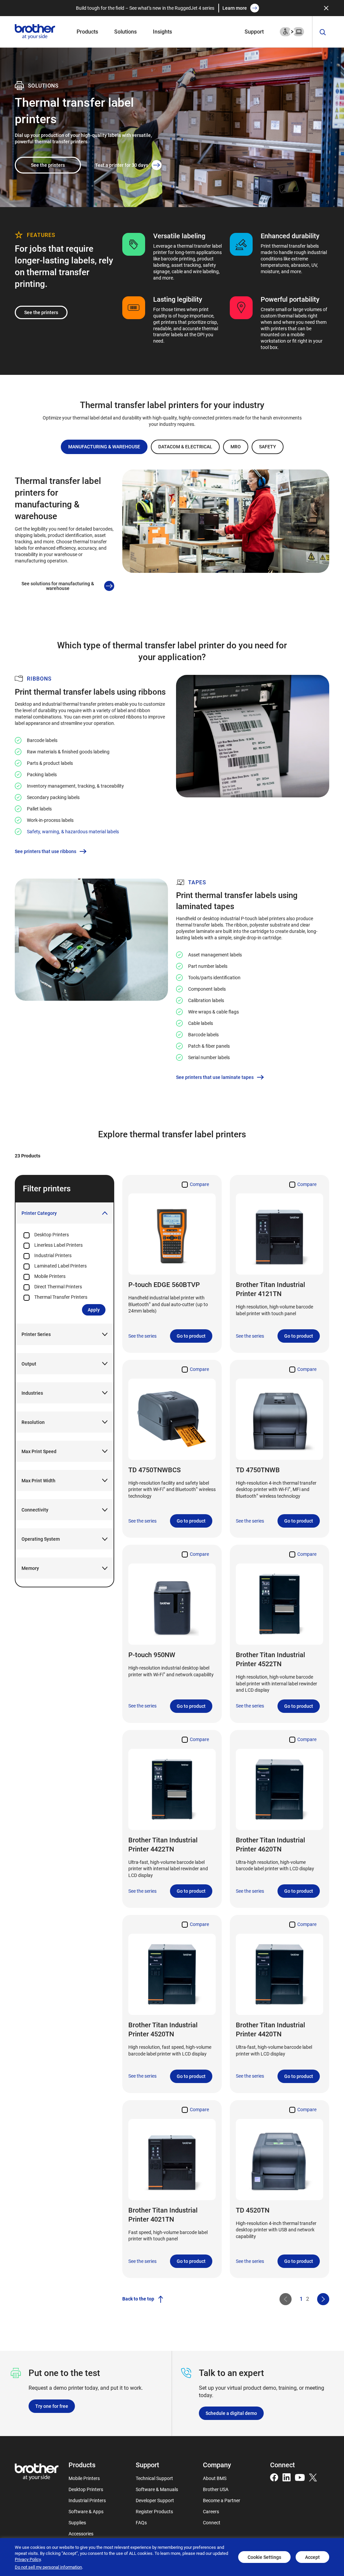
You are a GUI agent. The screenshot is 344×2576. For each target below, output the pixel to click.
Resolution (33, 1422)
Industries (32, 1393)
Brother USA (216, 2489)
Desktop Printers (86, 2489)
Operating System (41, 1539)
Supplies (77, 2522)
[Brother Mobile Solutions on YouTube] (300, 2477)
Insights (162, 31)
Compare (199, 1184)
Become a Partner (222, 2500)
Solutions (125, 31)
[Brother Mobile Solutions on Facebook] (274, 2477)
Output (29, 1364)
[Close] (326, 8)
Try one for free (52, 2406)
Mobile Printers (84, 2478)
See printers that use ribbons (46, 851)
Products (87, 31)
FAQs (141, 2522)
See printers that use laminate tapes (215, 1077)
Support (254, 31)
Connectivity (35, 1510)
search (323, 32)
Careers (211, 2511)
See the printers (48, 165)
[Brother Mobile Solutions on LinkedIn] (287, 2477)
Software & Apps (86, 2511)
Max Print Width (38, 1480)
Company (217, 2465)
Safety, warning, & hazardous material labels (73, 831)
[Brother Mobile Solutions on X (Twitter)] (313, 2477)
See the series (142, 1336)
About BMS (215, 2478)
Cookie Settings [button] (264, 2557)
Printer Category (39, 1213)
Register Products (154, 2511)
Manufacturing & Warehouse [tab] (104, 447)
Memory (30, 1568)
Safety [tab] (268, 447)
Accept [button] (312, 2557)
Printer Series (36, 1334)
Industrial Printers (87, 2500)
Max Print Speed (39, 1451)
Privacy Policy (28, 2559)
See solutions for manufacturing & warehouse (58, 586)
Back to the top (138, 2299)
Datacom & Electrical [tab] (185, 447)
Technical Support (154, 2478)
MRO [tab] (236, 447)
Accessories (81, 2534)
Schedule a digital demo (231, 2413)
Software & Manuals (157, 2489)
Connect (212, 2522)
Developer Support (155, 2500)
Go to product (191, 1336)
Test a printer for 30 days (122, 165)
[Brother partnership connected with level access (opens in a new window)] (292, 31)
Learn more (235, 8)
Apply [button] (94, 1310)
